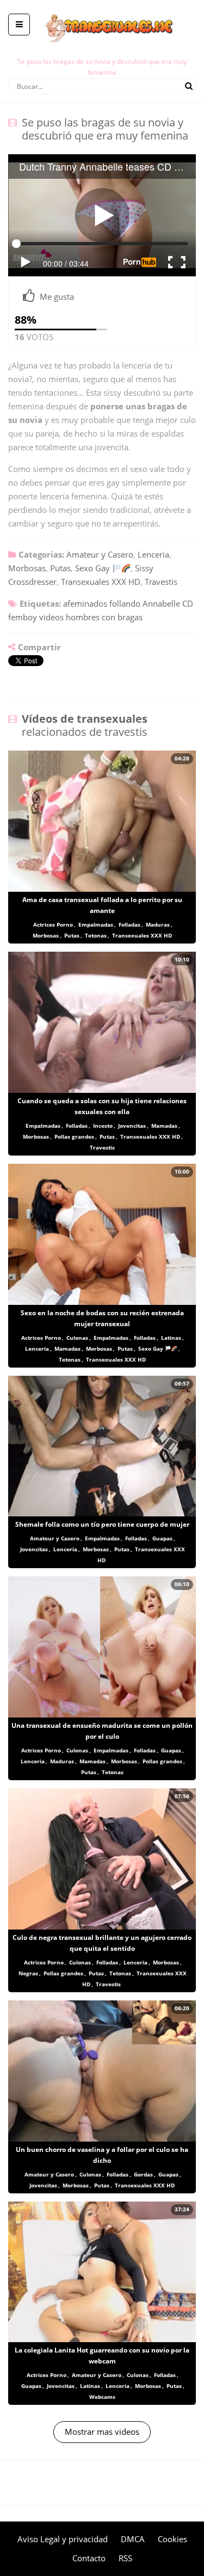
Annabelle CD (168, 603)
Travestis (161, 582)
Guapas (162, 1538)
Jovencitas (132, 1126)
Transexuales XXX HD (101, 582)
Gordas (143, 2174)
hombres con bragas (104, 617)
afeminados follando (102, 603)
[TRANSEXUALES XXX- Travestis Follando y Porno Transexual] (102, 8)
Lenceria (153, 554)
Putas (60, 568)
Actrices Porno (53, 924)
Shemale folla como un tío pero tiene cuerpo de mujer (102, 1524)
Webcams (102, 2397)
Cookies (172, 2539)
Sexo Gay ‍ (94, 568)
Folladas (129, 924)
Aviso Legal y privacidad (63, 2539)
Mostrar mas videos (102, 2432)
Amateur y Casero (100, 554)
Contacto (89, 2558)
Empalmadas (96, 924)
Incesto (103, 1126)
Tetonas (96, 935)
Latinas (171, 1338)
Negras (28, 1973)
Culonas (77, 1338)
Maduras (158, 924)
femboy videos (36, 617)
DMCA (133, 2539)
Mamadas (164, 1126)
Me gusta (57, 297)
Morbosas (27, 568)
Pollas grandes (74, 1136)
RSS (125, 2558)
